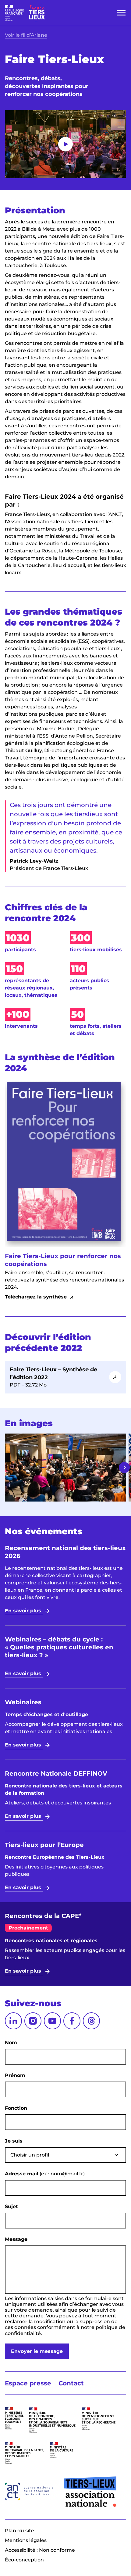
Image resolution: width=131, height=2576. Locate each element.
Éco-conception (24, 2560)
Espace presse (28, 2383)
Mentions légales (26, 2540)
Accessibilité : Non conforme (40, 2550)
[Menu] (121, 13)
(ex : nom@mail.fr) (45, 2174)
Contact (71, 2383)
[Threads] (91, 2021)
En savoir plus (24, 1611)
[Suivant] (124, 1468)
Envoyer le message (37, 2351)
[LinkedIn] (13, 2021)
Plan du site (19, 2531)
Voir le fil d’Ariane (26, 35)
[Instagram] (33, 2021)
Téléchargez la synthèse (36, 1297)
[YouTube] (52, 2021)
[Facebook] (72, 2021)
